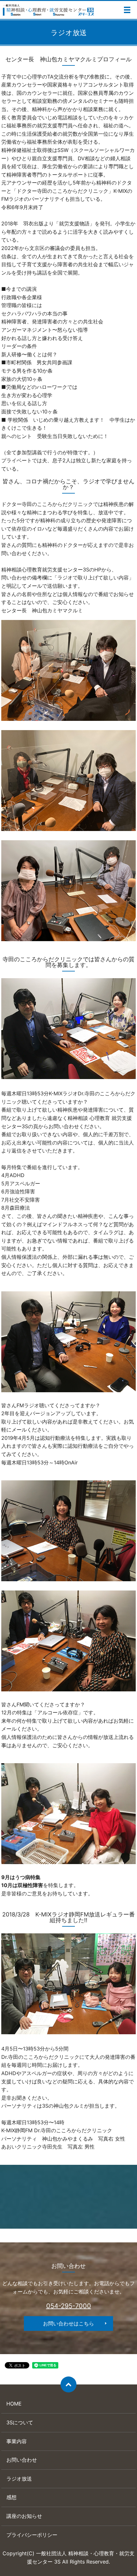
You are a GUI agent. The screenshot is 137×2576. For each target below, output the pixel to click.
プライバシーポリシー (32, 2535)
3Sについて (20, 2422)
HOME (14, 2404)
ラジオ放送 (19, 2479)
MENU (127, 10)
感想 (11, 2497)
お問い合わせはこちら (68, 2323)
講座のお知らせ (24, 2516)
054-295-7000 (69, 2306)
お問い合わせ (22, 2460)
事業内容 (17, 2441)
